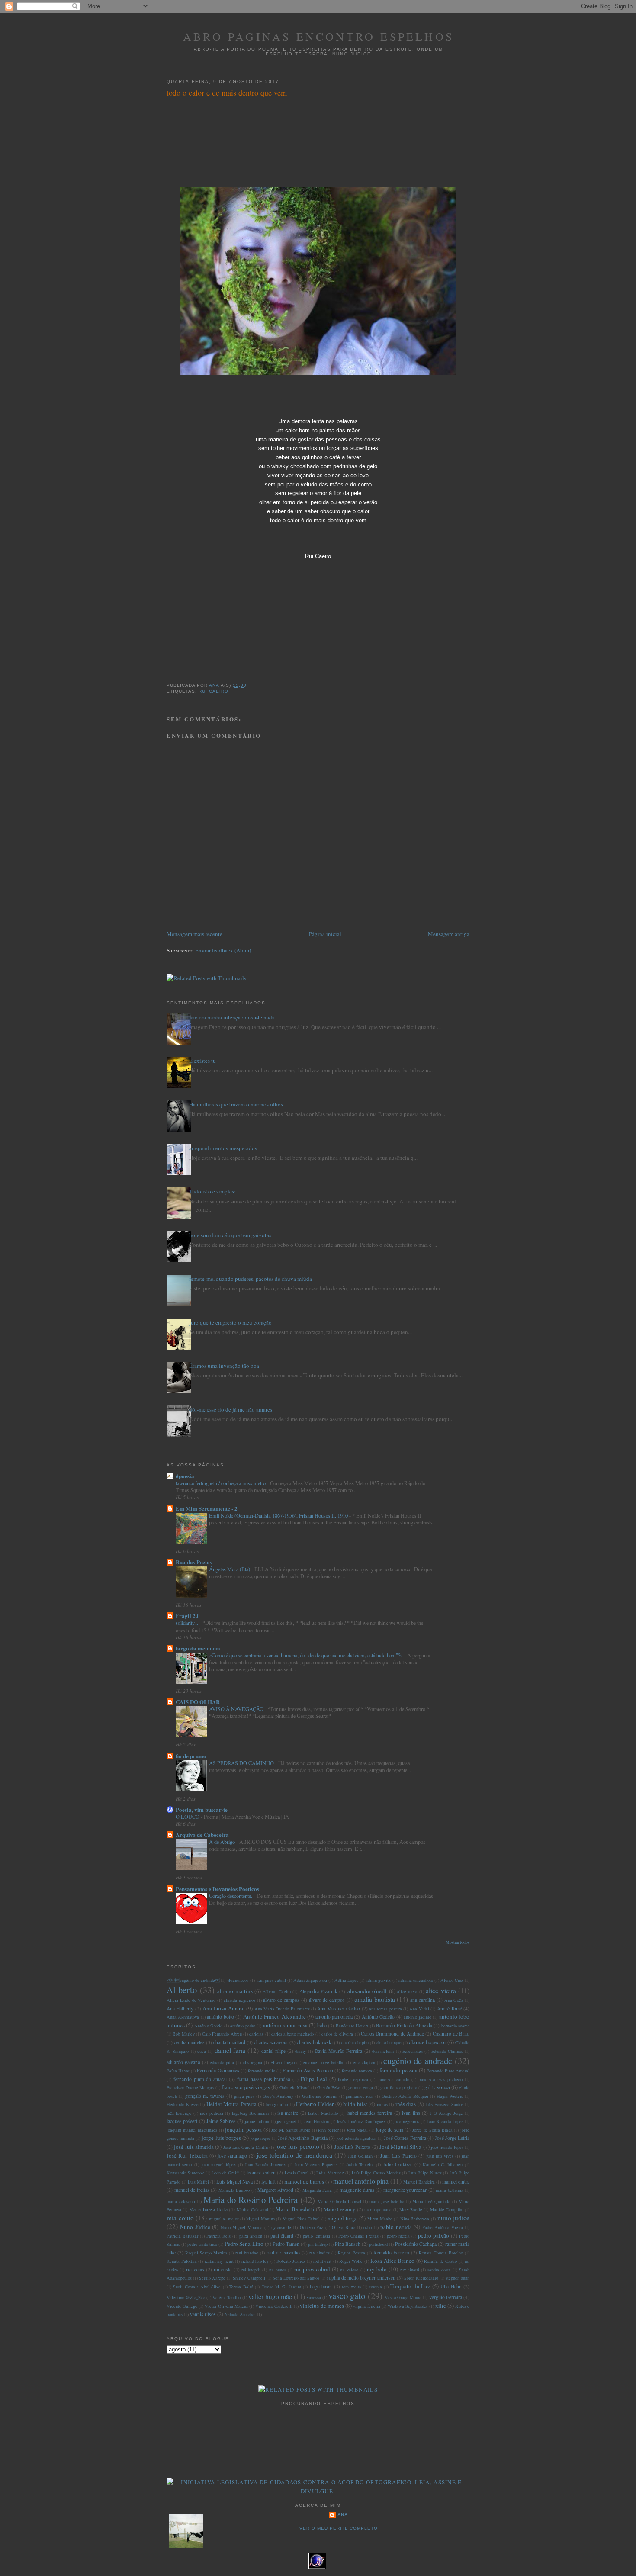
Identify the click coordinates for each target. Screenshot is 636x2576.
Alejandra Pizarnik (318, 1991)
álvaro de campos (327, 2000)
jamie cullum (257, 2121)
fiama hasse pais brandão (264, 2079)
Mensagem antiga (449, 934)
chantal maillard (229, 2042)
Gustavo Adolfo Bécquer (405, 2096)
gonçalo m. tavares (205, 2096)
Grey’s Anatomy (278, 2096)
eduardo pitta (222, 2062)
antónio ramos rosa (285, 2025)
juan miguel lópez (218, 2164)
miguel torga (343, 2218)
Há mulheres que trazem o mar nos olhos (236, 1104)
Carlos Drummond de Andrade (392, 2034)
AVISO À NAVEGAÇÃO (237, 1709)
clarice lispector (427, 2042)
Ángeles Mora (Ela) (230, 1569)
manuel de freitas (192, 2190)
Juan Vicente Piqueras (316, 2164)
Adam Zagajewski (310, 1980)
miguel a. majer (224, 2219)
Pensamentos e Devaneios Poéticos (217, 1889)
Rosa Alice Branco (392, 2261)
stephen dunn (458, 2278)
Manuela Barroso (234, 2190)
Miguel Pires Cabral (301, 2219)
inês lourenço (179, 2113)
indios (382, 2104)
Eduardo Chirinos (447, 2051)
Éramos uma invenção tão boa (224, 1366)
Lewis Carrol (297, 2173)
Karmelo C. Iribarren (443, 2164)
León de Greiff (225, 2173)
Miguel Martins (260, 2219)
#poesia (185, 1476)
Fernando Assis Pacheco (308, 2070)
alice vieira (441, 1991)
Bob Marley (183, 2034)
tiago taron (321, 2286)
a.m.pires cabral (271, 1980)
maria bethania (450, 2190)
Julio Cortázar (398, 2164)
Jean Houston (316, 2121)
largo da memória (198, 1648)
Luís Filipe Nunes (425, 2173)
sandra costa (439, 2270)
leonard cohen (261, 2172)
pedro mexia (398, 2236)
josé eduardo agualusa (356, 2138)
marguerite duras (357, 2190)
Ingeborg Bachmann (250, 2113)
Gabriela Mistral (295, 2087)
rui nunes (278, 2270)
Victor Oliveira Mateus (226, 2306)
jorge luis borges (221, 2138)
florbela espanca (353, 2079)
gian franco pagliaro (398, 2087)
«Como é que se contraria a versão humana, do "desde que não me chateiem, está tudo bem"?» (307, 1655)
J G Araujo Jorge (446, 2113)
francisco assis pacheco (441, 2079)
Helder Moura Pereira (231, 2104)
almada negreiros (239, 2000)
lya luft (268, 2182)
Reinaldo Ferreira (391, 2253)
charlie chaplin (355, 2042)
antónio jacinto (417, 2017)
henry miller (277, 2104)
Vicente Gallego (182, 2306)
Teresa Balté (241, 2287)
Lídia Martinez (330, 2173)
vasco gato (347, 2296)
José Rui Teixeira (187, 2155)
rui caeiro (214, 691)
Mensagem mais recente (194, 934)
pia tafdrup (318, 2244)
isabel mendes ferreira (369, 2113)
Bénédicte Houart (352, 2026)
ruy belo (377, 2269)
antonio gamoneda (334, 2017)
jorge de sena (390, 2130)
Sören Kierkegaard (421, 2278)
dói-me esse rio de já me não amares (231, 1409)
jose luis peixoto (297, 2146)
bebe (322, 2025)
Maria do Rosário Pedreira (251, 2200)
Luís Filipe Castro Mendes (376, 2173)
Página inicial (325, 934)
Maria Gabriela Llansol (339, 2201)
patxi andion (251, 2236)
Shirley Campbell (249, 2278)
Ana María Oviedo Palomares (282, 2009)
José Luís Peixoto (353, 2147)
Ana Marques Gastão (339, 2008)
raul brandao (247, 2253)
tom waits (351, 2287)
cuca (202, 2051)
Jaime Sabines (221, 2121)
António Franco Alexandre (275, 2016)
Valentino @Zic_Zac (186, 2297)
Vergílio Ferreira (445, 2297)
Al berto (182, 1990)
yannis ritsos (203, 2314)
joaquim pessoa (243, 2129)
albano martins (235, 1991)
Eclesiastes (413, 2051)
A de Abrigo (223, 1842)
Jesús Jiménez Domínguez (361, 2121)
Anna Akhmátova (183, 2017)
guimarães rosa (360, 2096)
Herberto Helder (315, 2104)
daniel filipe (273, 2051)
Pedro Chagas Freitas (358, 2236)
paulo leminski (316, 2236)
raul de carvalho (283, 2253)
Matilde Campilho (447, 2209)
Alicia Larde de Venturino (191, 2000)
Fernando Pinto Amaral (448, 2071)
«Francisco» (238, 1980)
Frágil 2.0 (188, 1616)
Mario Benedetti (295, 2209)
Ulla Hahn (451, 2286)
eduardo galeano (183, 2062)
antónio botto (220, 2017)
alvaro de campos (281, 2000)
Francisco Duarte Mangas (190, 2087)
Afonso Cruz (452, 1980)
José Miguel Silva (401, 2147)
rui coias (195, 2269)
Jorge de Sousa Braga (432, 2130)
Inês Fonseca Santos (444, 2104)
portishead (378, 2244)
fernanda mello (262, 2071)
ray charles (320, 2253)
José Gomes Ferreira (405, 2138)
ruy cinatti (410, 2270)
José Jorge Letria (452, 2138)
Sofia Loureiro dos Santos (296, 2278)
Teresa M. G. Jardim (281, 2287)
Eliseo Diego (283, 2062)
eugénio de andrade (418, 2061)
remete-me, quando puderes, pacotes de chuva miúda (251, 1279)
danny (300, 2051)
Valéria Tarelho (226, 2297)
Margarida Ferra (317, 2190)
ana (343, 2515)
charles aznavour (271, 2042)
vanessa (314, 2297)
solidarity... (188, 1623)
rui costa (223, 2269)
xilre (441, 2306)
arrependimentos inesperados (223, 1148)
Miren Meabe (380, 2219)
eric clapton (364, 2062)
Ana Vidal (419, 2009)
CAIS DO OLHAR (198, 1702)
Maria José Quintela (431, 2201)
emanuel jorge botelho (324, 2062)
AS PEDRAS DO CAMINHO (242, 1763)
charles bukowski (315, 2042)
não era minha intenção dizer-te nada (232, 1017)
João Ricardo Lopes (445, 2121)
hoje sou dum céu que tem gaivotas (230, 1235)
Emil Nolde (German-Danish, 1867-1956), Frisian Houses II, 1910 (279, 1515)
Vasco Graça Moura (403, 2297)
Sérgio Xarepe (212, 2278)
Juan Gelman (360, 2156)
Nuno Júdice (195, 2227)
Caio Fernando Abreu (222, 2034)
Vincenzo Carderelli (274, 2306)
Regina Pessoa (352, 2253)
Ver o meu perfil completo (339, 2528)
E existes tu (202, 1061)
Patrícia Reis (218, 2236)
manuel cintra (456, 2182)
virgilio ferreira (367, 2306)
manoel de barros (304, 2181)
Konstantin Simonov (185, 2173)
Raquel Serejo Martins (206, 2253)
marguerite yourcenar (405, 2190)
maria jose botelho (387, 2201)
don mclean (383, 2051)
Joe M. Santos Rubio (291, 2130)
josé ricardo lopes (447, 2147)
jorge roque (260, 2138)
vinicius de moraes (322, 2306)
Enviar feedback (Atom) (223, 950)
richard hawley (255, 2261)
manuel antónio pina (361, 2181)
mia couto (180, 2218)
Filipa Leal (314, 2079)
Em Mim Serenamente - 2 (207, 1508)
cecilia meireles (189, 2042)
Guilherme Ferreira (320, 2096)
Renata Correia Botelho (441, 2253)
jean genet (286, 2121)
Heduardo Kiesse (183, 2104)
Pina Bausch (348, 2244)
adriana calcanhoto (416, 1980)
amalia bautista (375, 1999)
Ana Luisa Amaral (224, 2008)
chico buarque (389, 2042)
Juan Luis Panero (398, 2156)
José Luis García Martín (246, 2147)
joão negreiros (406, 2121)
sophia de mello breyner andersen (361, 2278)
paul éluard (282, 2236)
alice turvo (407, 1991)
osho (368, 2227)
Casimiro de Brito (451, 2034)
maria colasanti (181, 2201)
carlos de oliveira (337, 2034)
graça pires (244, 2096)
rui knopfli (251, 2270)
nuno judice (454, 2218)
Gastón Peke (329, 2087)
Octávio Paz (312, 2227)
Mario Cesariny (339, 2209)
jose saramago (232, 2156)
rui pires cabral (312, 2269)
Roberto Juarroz (291, 2261)
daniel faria (230, 2050)
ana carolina (422, 2000)
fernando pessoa (398, 2070)
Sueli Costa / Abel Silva (197, 2287)
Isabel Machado (323, 2113)
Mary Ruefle (411, 2209)
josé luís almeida (194, 2147)
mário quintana (378, 2209)
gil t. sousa (437, 2087)
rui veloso (349, 2270)
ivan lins (411, 2113)
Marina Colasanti (252, 2209)
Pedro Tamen (286, 2244)
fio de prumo (191, 1756)
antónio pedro (243, 2026)
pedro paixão (434, 2235)
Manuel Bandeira (419, 2182)
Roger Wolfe (351, 2261)
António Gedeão (378, 2017)
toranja (376, 2287)
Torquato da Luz (410, 2286)
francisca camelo (393, 2079)
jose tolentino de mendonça (294, 2155)
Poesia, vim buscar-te (202, 1809)
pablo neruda (396, 2227)
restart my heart (219, 2261)
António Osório (208, 2026)
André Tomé (450, 2008)
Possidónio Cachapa (416, 2244)
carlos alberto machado (293, 2034)
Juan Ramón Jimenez (265, 2164)
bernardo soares (455, 2026)
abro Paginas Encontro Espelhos (318, 36)
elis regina (252, 2062)
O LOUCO (188, 1817)
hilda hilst (355, 2104)
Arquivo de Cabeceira (202, 1835)
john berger (328, 2130)
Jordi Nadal (357, 2130)
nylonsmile (281, 2227)
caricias (256, 2034)
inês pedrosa (211, 2113)
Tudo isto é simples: (212, 1191)
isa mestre (288, 2113)
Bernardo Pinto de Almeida (404, 2025)
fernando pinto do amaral (200, 2079)
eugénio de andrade (193, 1980)
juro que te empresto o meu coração (230, 1322)
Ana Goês (454, 2000)
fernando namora (357, 2071)
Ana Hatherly (180, 2008)
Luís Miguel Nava (234, 2182)
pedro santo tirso (202, 2244)
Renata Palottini (182, 2261)
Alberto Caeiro (276, 1991)
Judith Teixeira (360, 2164)
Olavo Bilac (343, 2227)
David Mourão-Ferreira (338, 2051)
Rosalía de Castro (440, 2261)
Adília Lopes (346, 1980)
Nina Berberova (415, 2219)
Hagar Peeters (450, 2096)
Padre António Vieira (443, 2227)
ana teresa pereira (385, 2009)
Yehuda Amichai (240, 2314)
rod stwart (323, 2261)
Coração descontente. (231, 1896)
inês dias (406, 2104)
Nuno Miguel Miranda (242, 2227)
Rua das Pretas (194, 1562)
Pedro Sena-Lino (244, 2244)
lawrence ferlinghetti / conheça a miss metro (221, 1483)
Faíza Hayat (178, 2071)
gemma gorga (361, 2087)
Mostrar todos (458, 1942)
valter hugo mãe (270, 2296)
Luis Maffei (198, 2182)
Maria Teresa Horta (209, 2209)
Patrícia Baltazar (182, 2236)
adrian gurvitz (378, 1980)
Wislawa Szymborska (408, 2306)
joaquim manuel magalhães (192, 2130)
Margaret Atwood (275, 2190)
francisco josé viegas (246, 2087)
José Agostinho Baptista (302, 2138)
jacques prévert (182, 2121)
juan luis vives (440, 2156)
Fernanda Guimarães (218, 2070)
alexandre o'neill (367, 1991)
